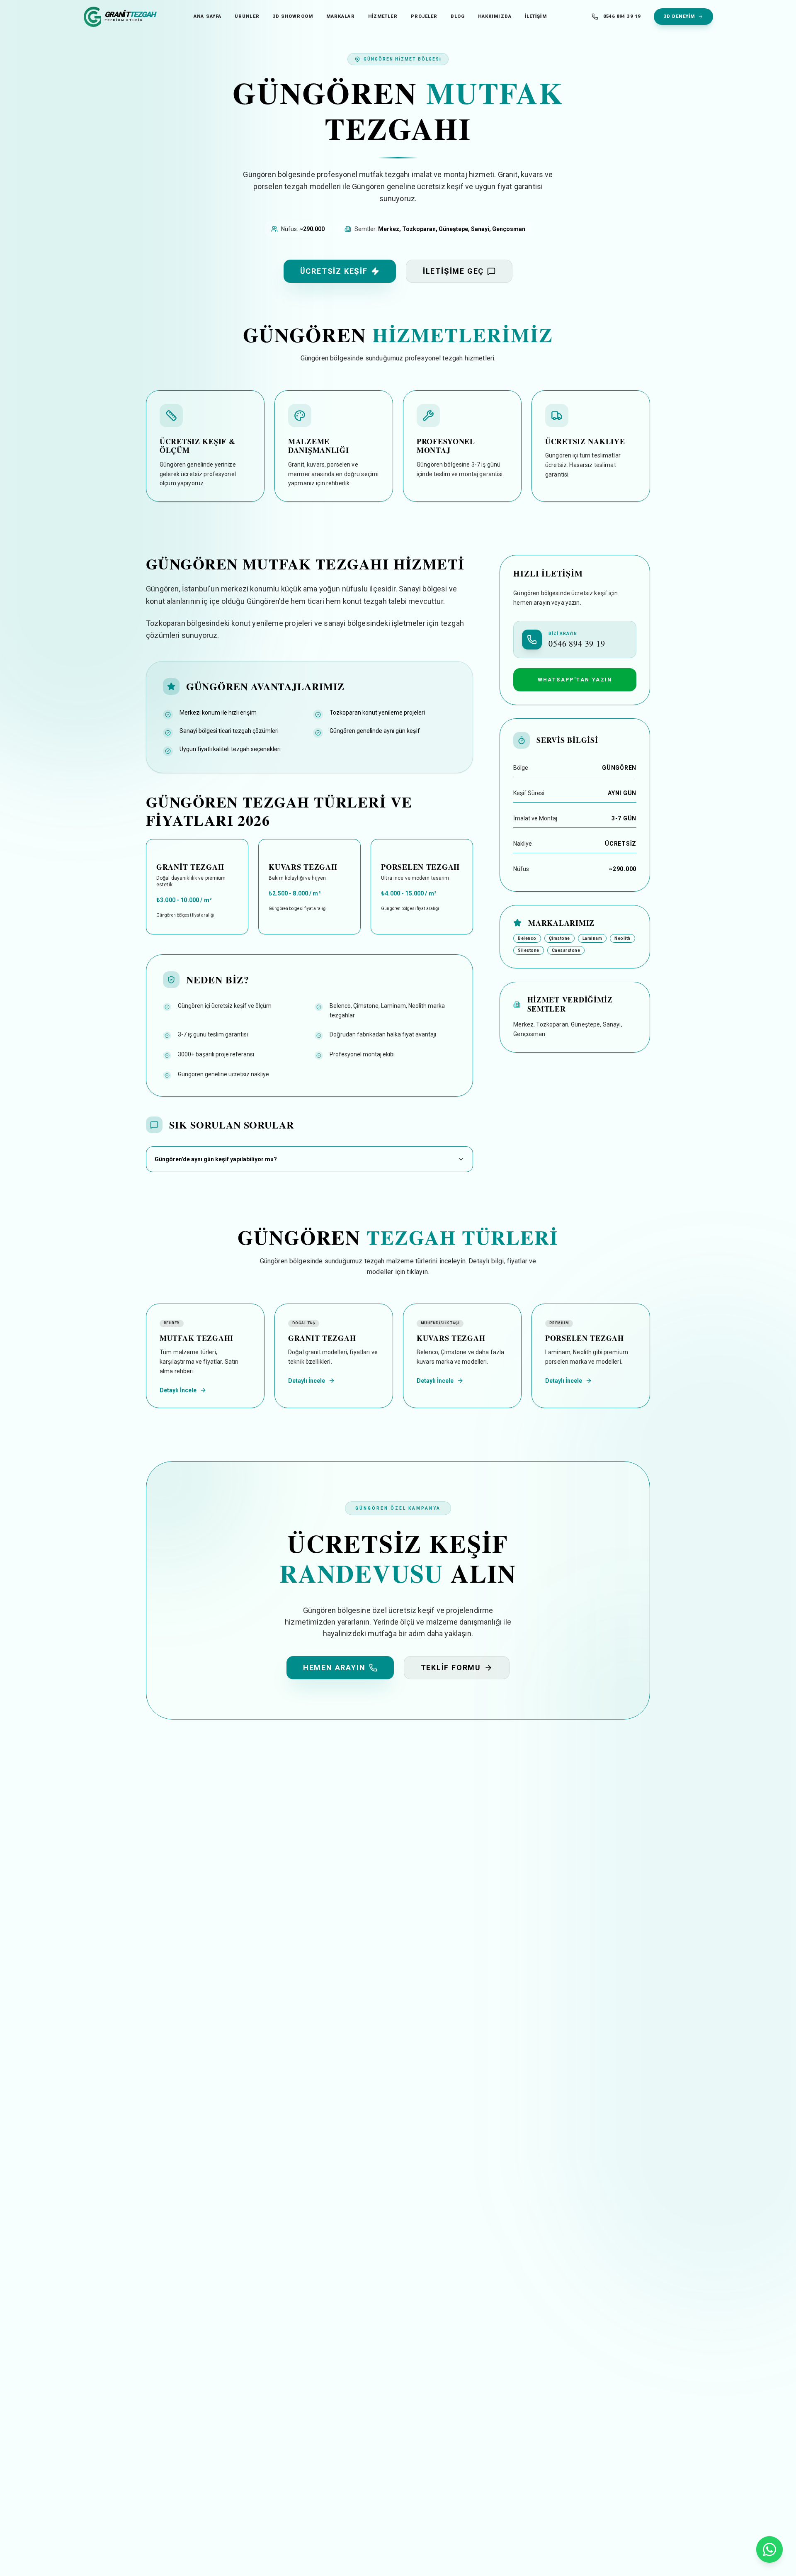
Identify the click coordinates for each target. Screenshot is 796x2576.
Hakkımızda (495, 16)
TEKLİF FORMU (451, 1667)
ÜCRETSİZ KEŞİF (334, 271)
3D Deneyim (679, 16)
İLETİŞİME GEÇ (453, 271)
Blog (457, 16)
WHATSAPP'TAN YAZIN (575, 680)
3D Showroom (293, 16)
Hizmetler (383, 16)
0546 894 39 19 (622, 16)
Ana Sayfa (207, 16)
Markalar (341, 16)
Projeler (424, 16)
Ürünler (247, 16)
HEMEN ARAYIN (334, 1667)
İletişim (536, 16)
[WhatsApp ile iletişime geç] (769, 2549)
